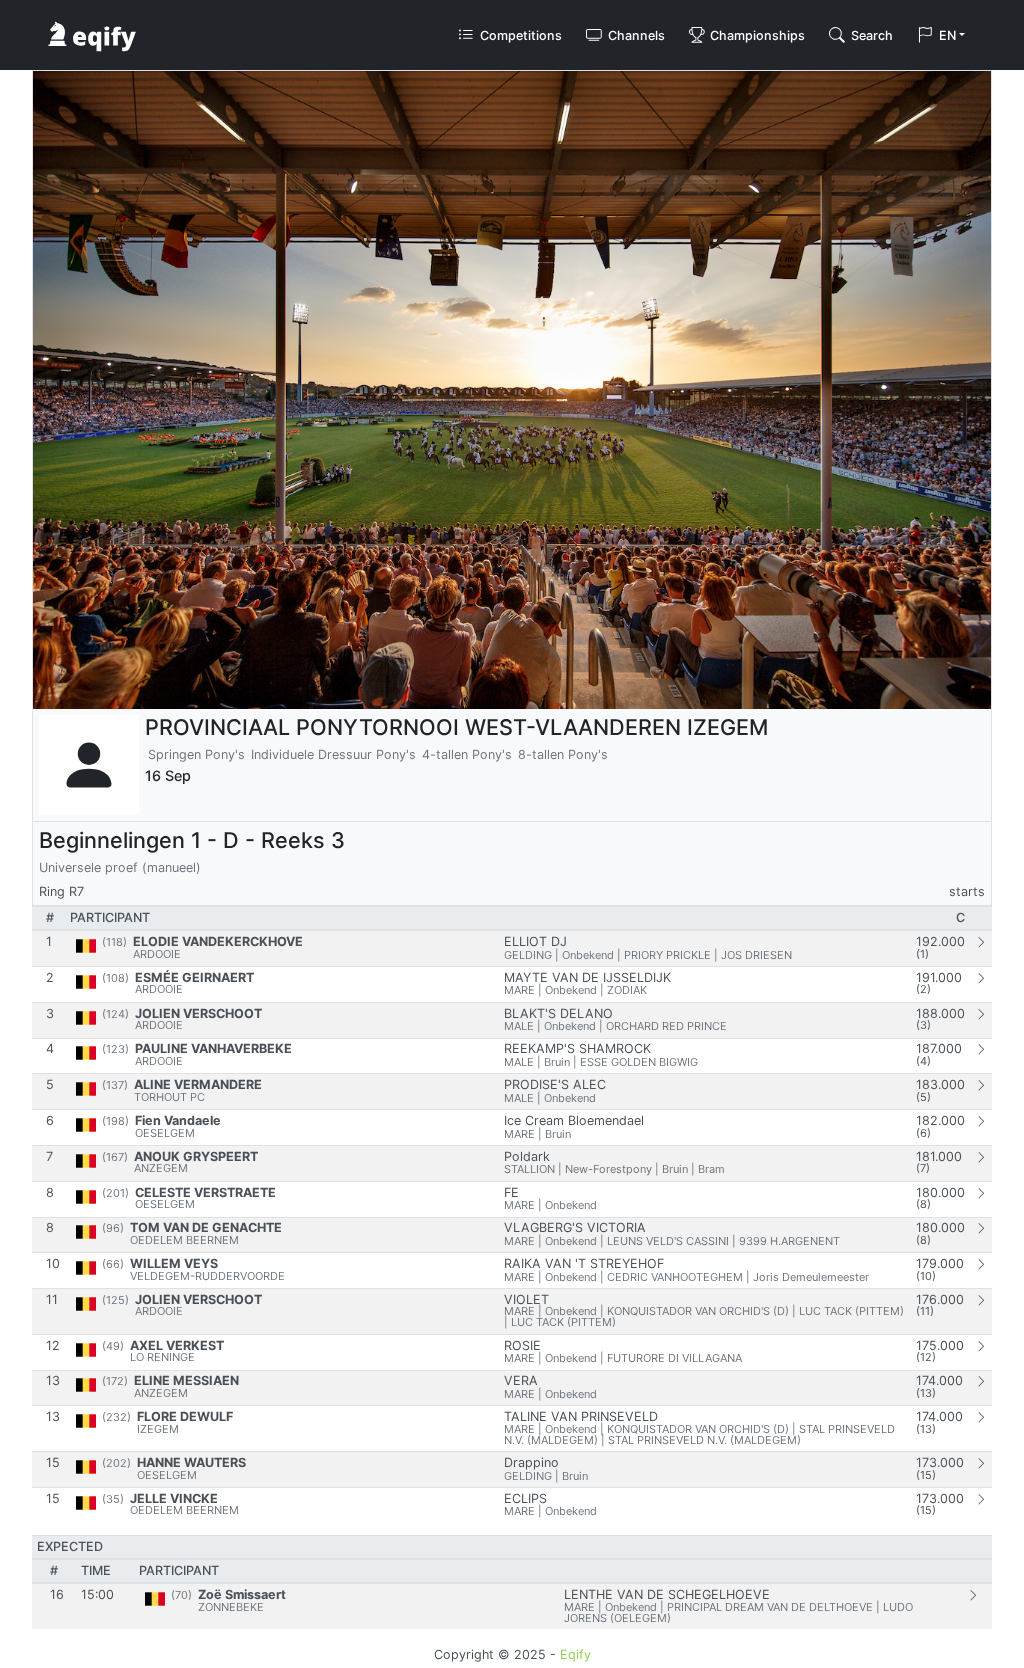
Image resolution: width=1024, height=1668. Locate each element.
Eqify (575, 1654)
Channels (635, 35)
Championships (756, 35)
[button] (941, 35)
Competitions (519, 35)
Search (870, 35)
